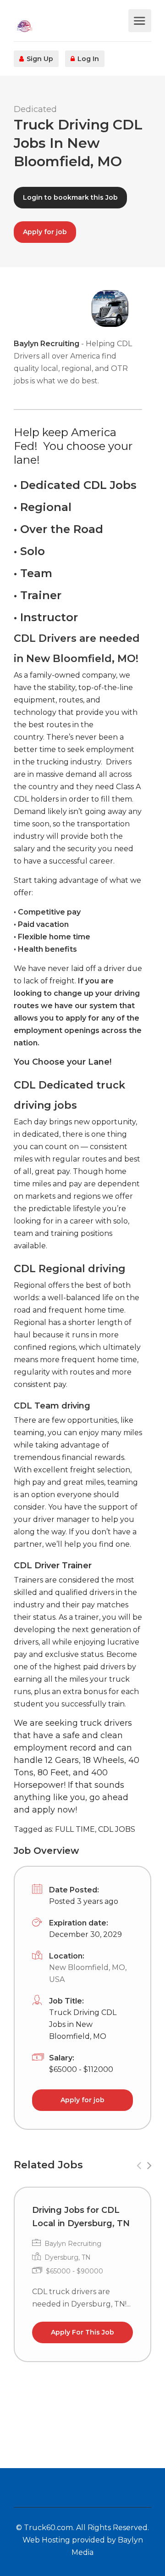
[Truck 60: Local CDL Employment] (70, 25)
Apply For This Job (82, 2332)
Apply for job (45, 232)
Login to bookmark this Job (70, 197)
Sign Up (39, 59)
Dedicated (35, 109)
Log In (87, 59)
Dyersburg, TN (68, 2257)
